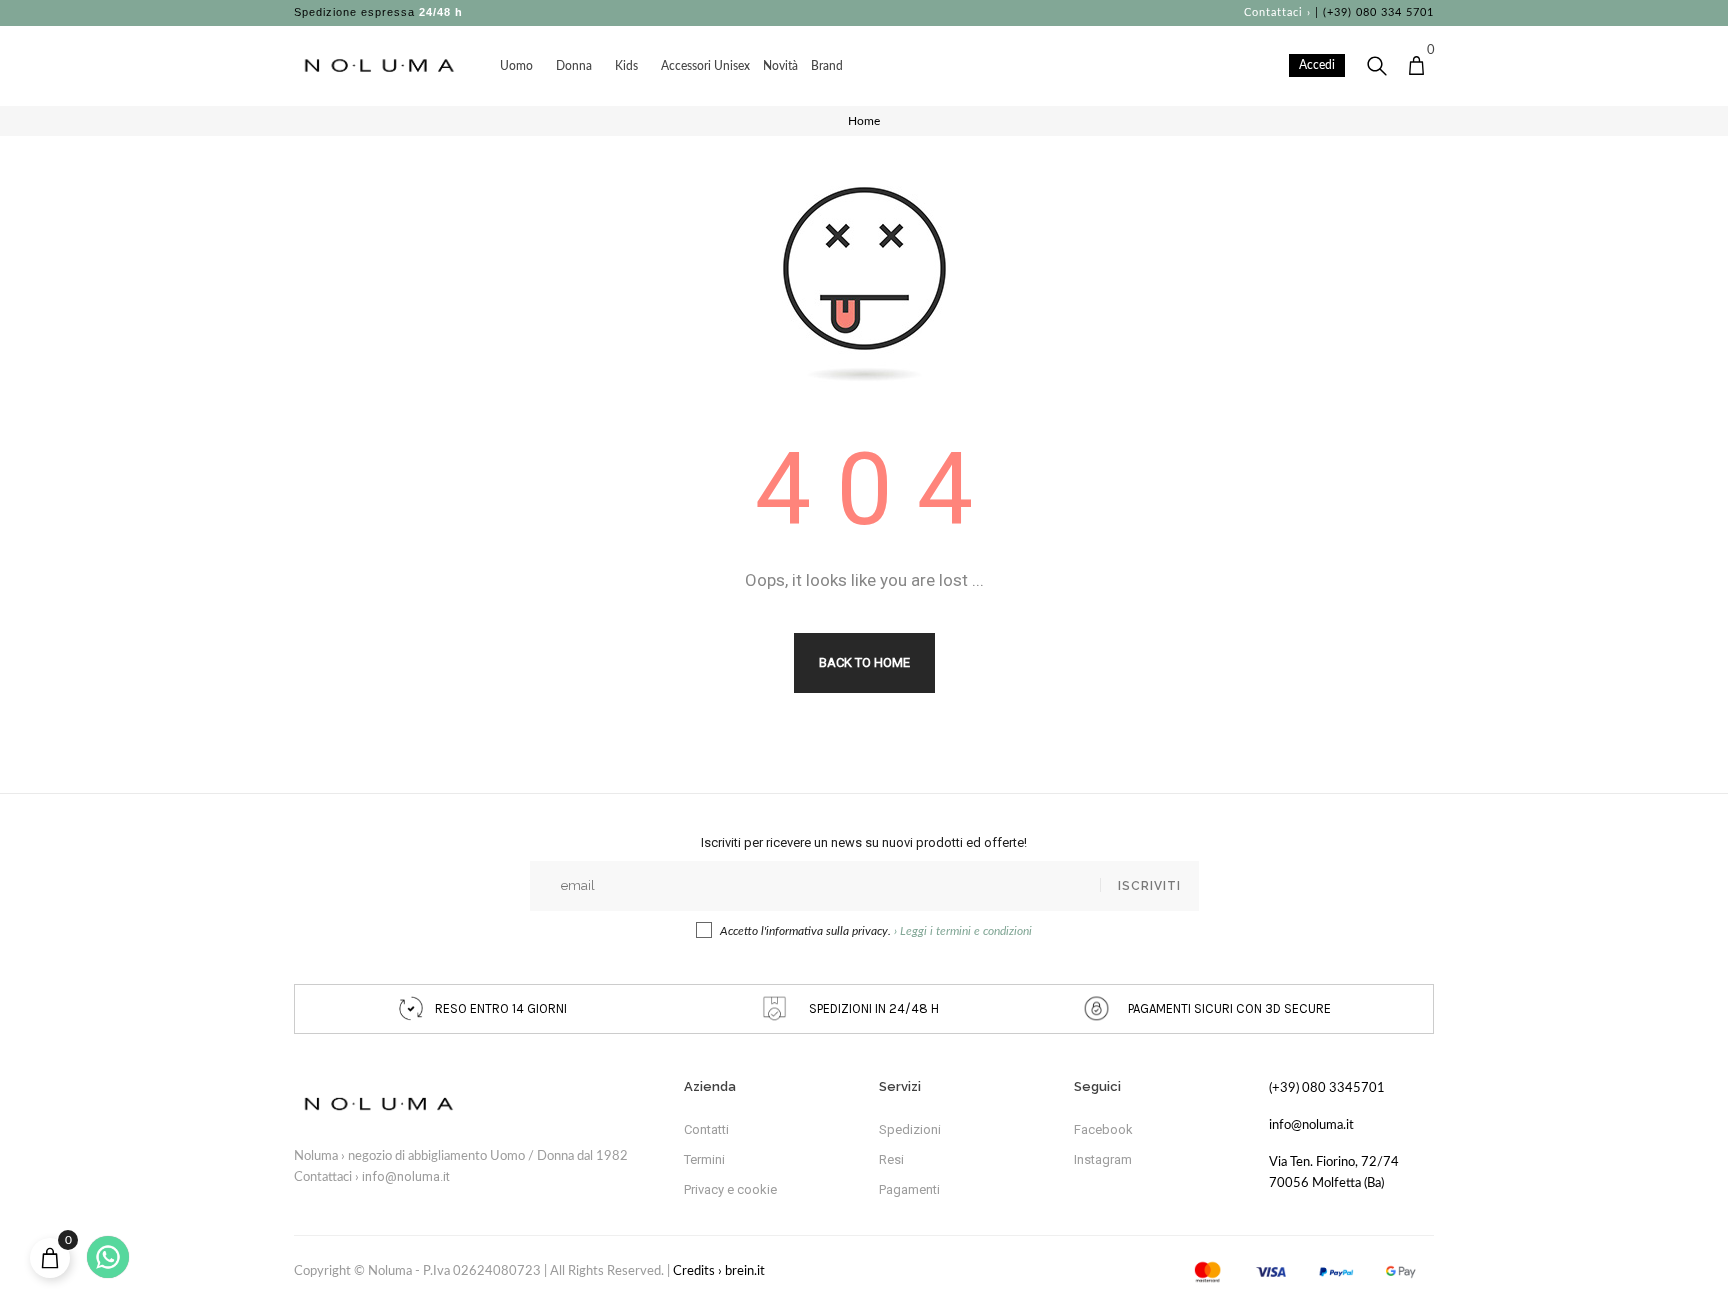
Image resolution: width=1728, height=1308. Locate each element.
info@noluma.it (406, 1176)
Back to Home (864, 662)
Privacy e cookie (730, 1189)
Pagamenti (909, 1189)
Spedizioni (910, 1129)
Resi (891, 1159)
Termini (704, 1159)
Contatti (706, 1129)
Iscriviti (1149, 886)
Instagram (1103, 1159)
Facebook (1103, 1129)
